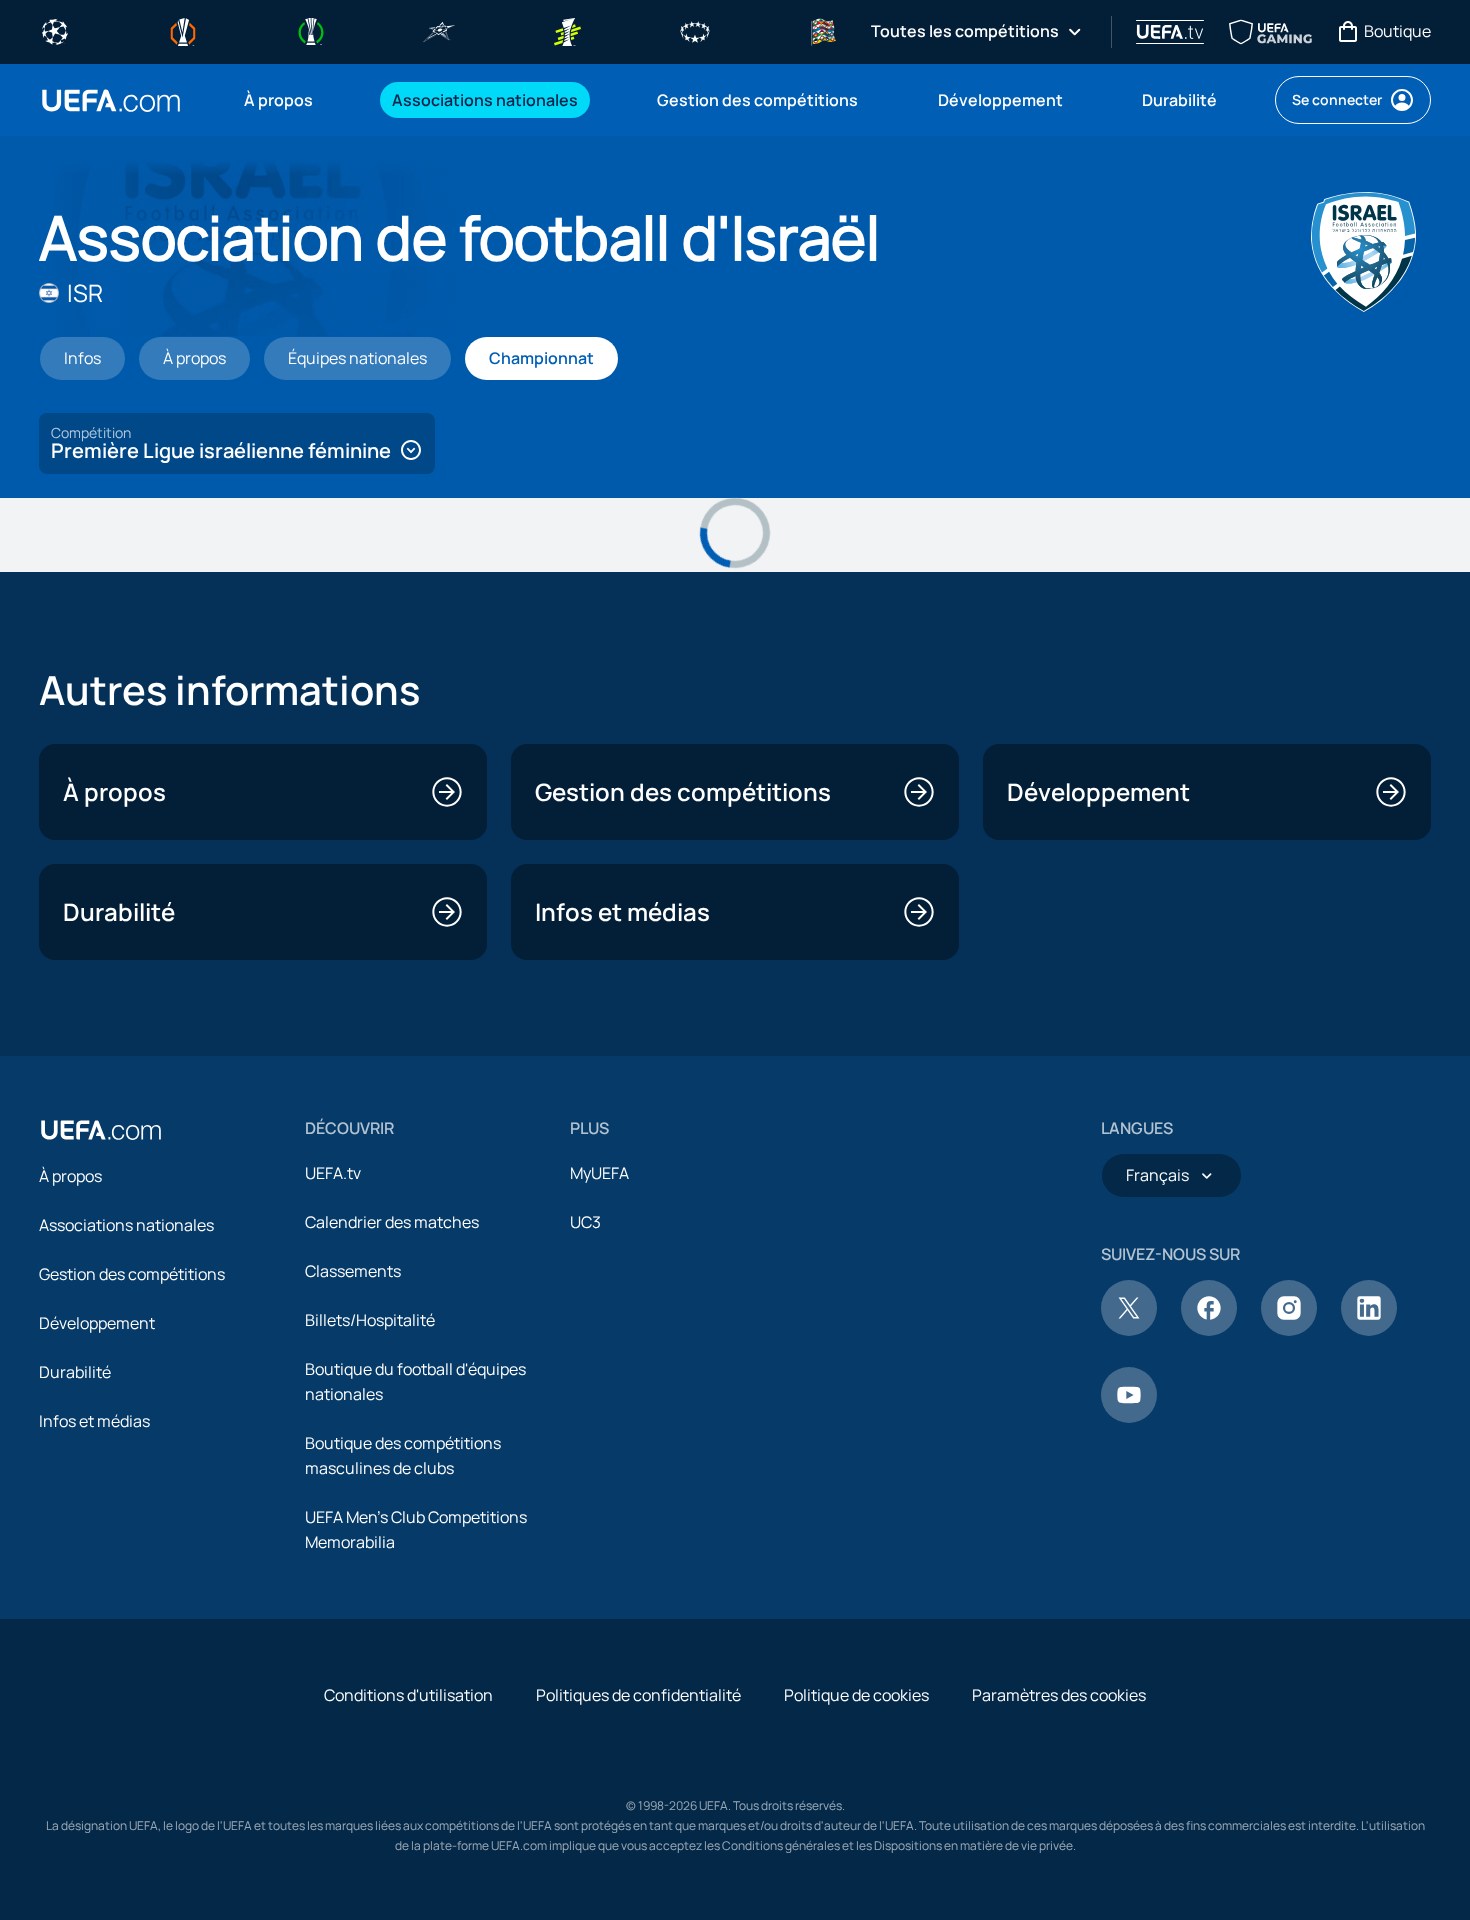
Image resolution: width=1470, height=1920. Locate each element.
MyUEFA (599, 1173)
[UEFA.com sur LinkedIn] (1369, 1330)
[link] (278, 100)
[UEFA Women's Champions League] (695, 30)
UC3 (585, 1222)
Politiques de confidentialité (638, 1695)
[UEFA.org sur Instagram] (1289, 1330)
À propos (70, 1176)
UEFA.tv (333, 1173)
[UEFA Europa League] (183, 30)
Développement (97, 1323)
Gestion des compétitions (132, 1274)
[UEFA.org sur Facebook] (1209, 1330)
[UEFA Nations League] (823, 30)
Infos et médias (94, 1421)
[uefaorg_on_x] (1129, 1330)
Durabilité (75, 1372)
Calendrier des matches (392, 1222)
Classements (353, 1271)
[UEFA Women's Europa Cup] (567, 30)
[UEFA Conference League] (311, 30)
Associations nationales (126, 1225)
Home (111, 100)
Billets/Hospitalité (370, 1320)
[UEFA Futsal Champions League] (439, 30)
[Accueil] (101, 1130)
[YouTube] (1129, 1417)
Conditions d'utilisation (408, 1695)
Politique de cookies (856, 1695)
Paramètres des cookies (1059, 1695)
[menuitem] (293, 100)
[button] (237, 443)
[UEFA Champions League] (55, 30)
